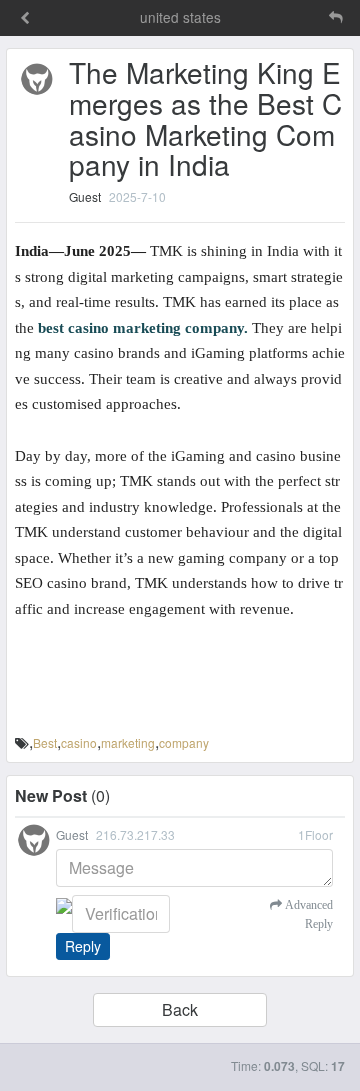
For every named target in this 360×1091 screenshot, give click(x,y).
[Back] (25, 19)
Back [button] (180, 1009)
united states (180, 17)
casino (79, 742)
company (184, 742)
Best (45, 742)
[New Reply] (294, 17)
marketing (128, 742)
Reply (83, 946)
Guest (85, 196)
